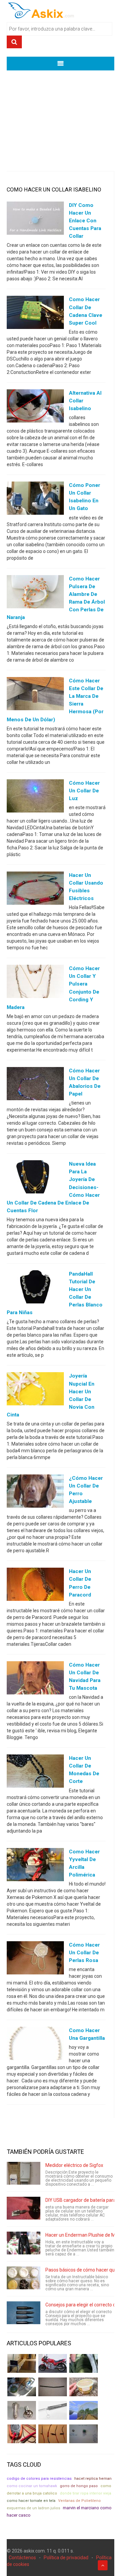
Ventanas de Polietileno (79, 2501)
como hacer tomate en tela (31, 2501)
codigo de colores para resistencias (39, 2479)
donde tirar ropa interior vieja (86, 2493)
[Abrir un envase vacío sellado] (84, 2387)
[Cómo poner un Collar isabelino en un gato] (35, 500)
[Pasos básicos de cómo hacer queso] (24, 2278)
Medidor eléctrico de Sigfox (74, 2165)
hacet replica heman (93, 2479)
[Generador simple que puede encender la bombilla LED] (84, 2434)
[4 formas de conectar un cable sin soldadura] (53, 2434)
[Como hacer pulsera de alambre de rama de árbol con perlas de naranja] (35, 593)
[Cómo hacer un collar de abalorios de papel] (35, 1085)
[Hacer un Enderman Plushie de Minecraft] (24, 2243)
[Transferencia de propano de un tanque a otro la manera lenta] (22, 2387)
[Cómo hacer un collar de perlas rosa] (35, 1959)
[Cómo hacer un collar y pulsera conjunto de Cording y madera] (35, 983)
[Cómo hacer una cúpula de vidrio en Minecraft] (84, 2410)
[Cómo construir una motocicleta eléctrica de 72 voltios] (53, 2363)
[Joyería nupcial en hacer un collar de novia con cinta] (35, 1390)
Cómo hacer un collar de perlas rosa (84, 1953)
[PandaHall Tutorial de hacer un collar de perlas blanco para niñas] (35, 1288)
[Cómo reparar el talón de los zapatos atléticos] (84, 2363)
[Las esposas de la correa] (53, 2387)
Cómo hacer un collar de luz (84, 791)
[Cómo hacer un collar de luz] (35, 797)
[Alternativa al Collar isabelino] (35, 407)
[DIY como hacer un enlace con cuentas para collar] (35, 220)
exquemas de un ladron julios (33, 2508)
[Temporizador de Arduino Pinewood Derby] (22, 2363)
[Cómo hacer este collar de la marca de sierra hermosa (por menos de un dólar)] (35, 695)
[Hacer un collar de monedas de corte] (35, 1773)
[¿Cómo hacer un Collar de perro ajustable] (35, 1493)
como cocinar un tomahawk (32, 2486)
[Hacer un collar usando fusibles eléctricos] (35, 890)
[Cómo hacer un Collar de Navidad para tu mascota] (35, 1679)
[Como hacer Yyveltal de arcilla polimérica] (35, 1866)
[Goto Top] (103, 2565)
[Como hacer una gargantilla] (35, 2045)
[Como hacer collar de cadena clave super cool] (35, 314)
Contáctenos (22, 2558)
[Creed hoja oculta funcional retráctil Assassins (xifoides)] (53, 2410)
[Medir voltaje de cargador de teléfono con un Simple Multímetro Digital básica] (22, 2434)
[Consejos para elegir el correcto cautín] (24, 2313)
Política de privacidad (66, 2558)
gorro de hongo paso (79, 2486)
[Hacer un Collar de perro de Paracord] (35, 1586)
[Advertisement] (61, 116)
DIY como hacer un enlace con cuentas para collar (85, 221)
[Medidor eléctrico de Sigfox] (24, 2173)
